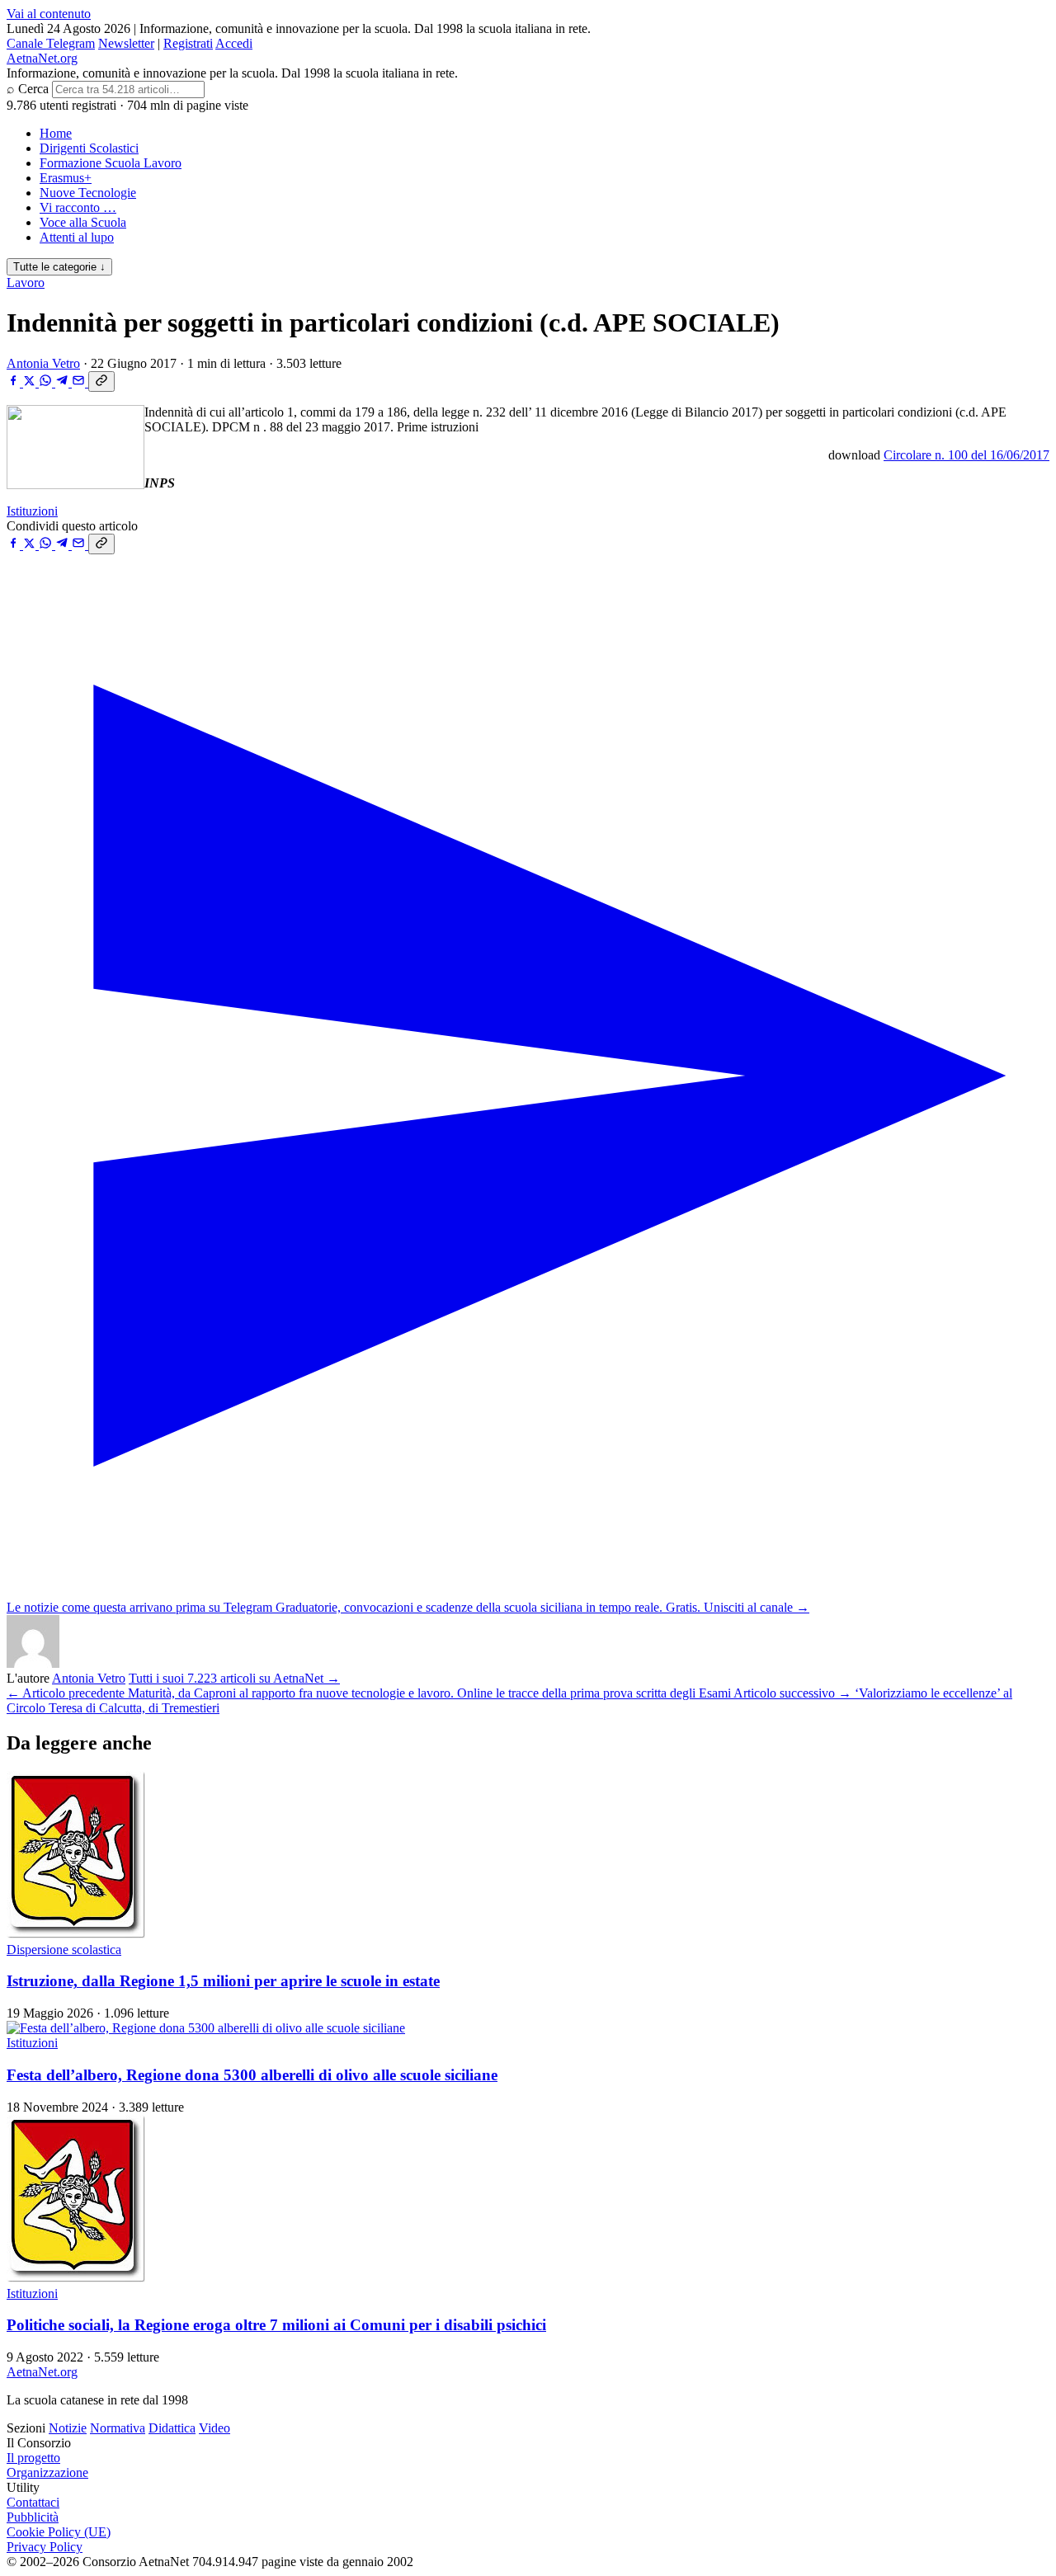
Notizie (68, 2428)
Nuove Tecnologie (88, 193)
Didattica (172, 2428)
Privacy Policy (45, 2547)
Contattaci (33, 2502)
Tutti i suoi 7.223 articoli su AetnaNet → (234, 1678)
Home (56, 133)
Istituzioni (32, 511)
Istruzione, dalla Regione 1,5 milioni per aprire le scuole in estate (223, 1981)
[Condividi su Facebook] (15, 382)
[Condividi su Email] (80, 382)
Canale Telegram (51, 43)
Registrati (188, 43)
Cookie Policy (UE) (59, 2532)
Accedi (234, 43)
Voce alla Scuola (83, 222)
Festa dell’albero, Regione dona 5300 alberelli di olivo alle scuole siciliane (252, 2075)
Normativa (118, 2428)
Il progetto (33, 2458)
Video (214, 2428)
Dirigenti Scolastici (89, 148)
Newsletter (126, 43)
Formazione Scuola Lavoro (111, 163)
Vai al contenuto (49, 14)
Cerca (33, 89)
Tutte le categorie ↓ (59, 267)
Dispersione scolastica (64, 1950)
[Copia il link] (101, 381)
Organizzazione (47, 2472)
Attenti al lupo (77, 237)
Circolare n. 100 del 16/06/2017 (966, 455)
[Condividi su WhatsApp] (47, 382)
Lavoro (26, 283)
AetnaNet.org (42, 58)
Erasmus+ (66, 178)
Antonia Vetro (43, 363)
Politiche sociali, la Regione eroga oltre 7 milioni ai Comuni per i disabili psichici (276, 2325)
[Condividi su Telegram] (64, 382)
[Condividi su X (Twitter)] (31, 382)
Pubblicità (33, 2517)
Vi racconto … (78, 207)
